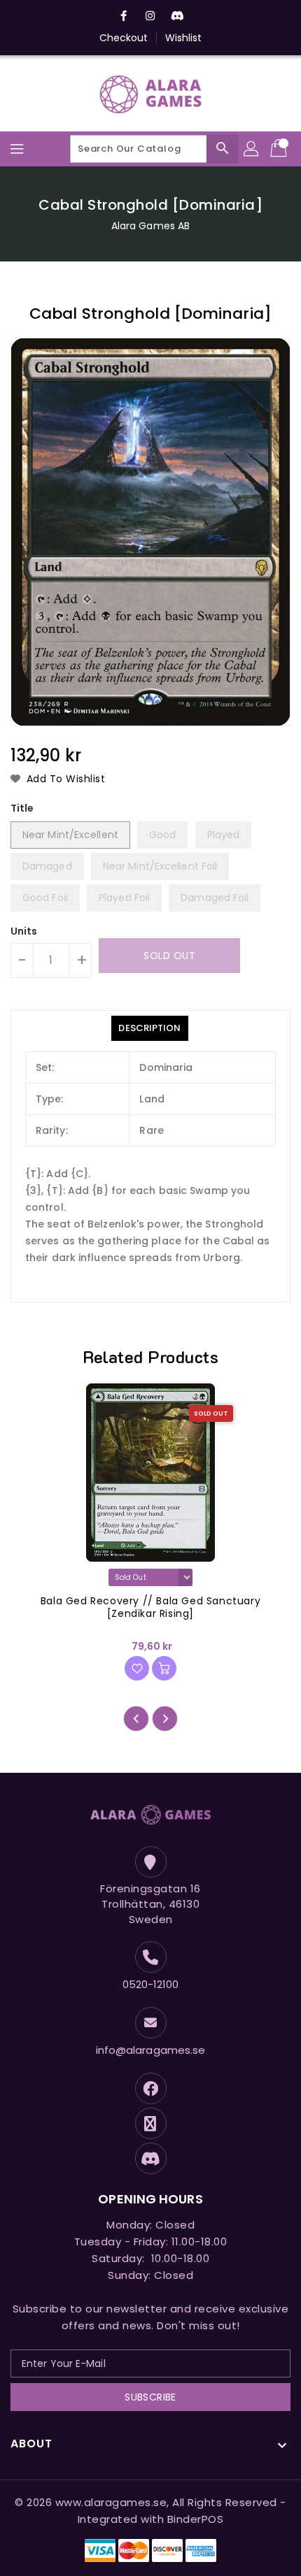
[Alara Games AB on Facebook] (124, 16)
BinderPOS (196, 2519)
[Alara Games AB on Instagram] (150, 16)
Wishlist (184, 38)
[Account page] (252, 149)
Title (22, 808)
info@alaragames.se (151, 2050)
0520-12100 (151, 1984)
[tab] (149, 1028)
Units (24, 931)
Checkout (124, 38)
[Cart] (280, 149)
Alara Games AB (150, 226)
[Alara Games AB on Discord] (177, 16)
